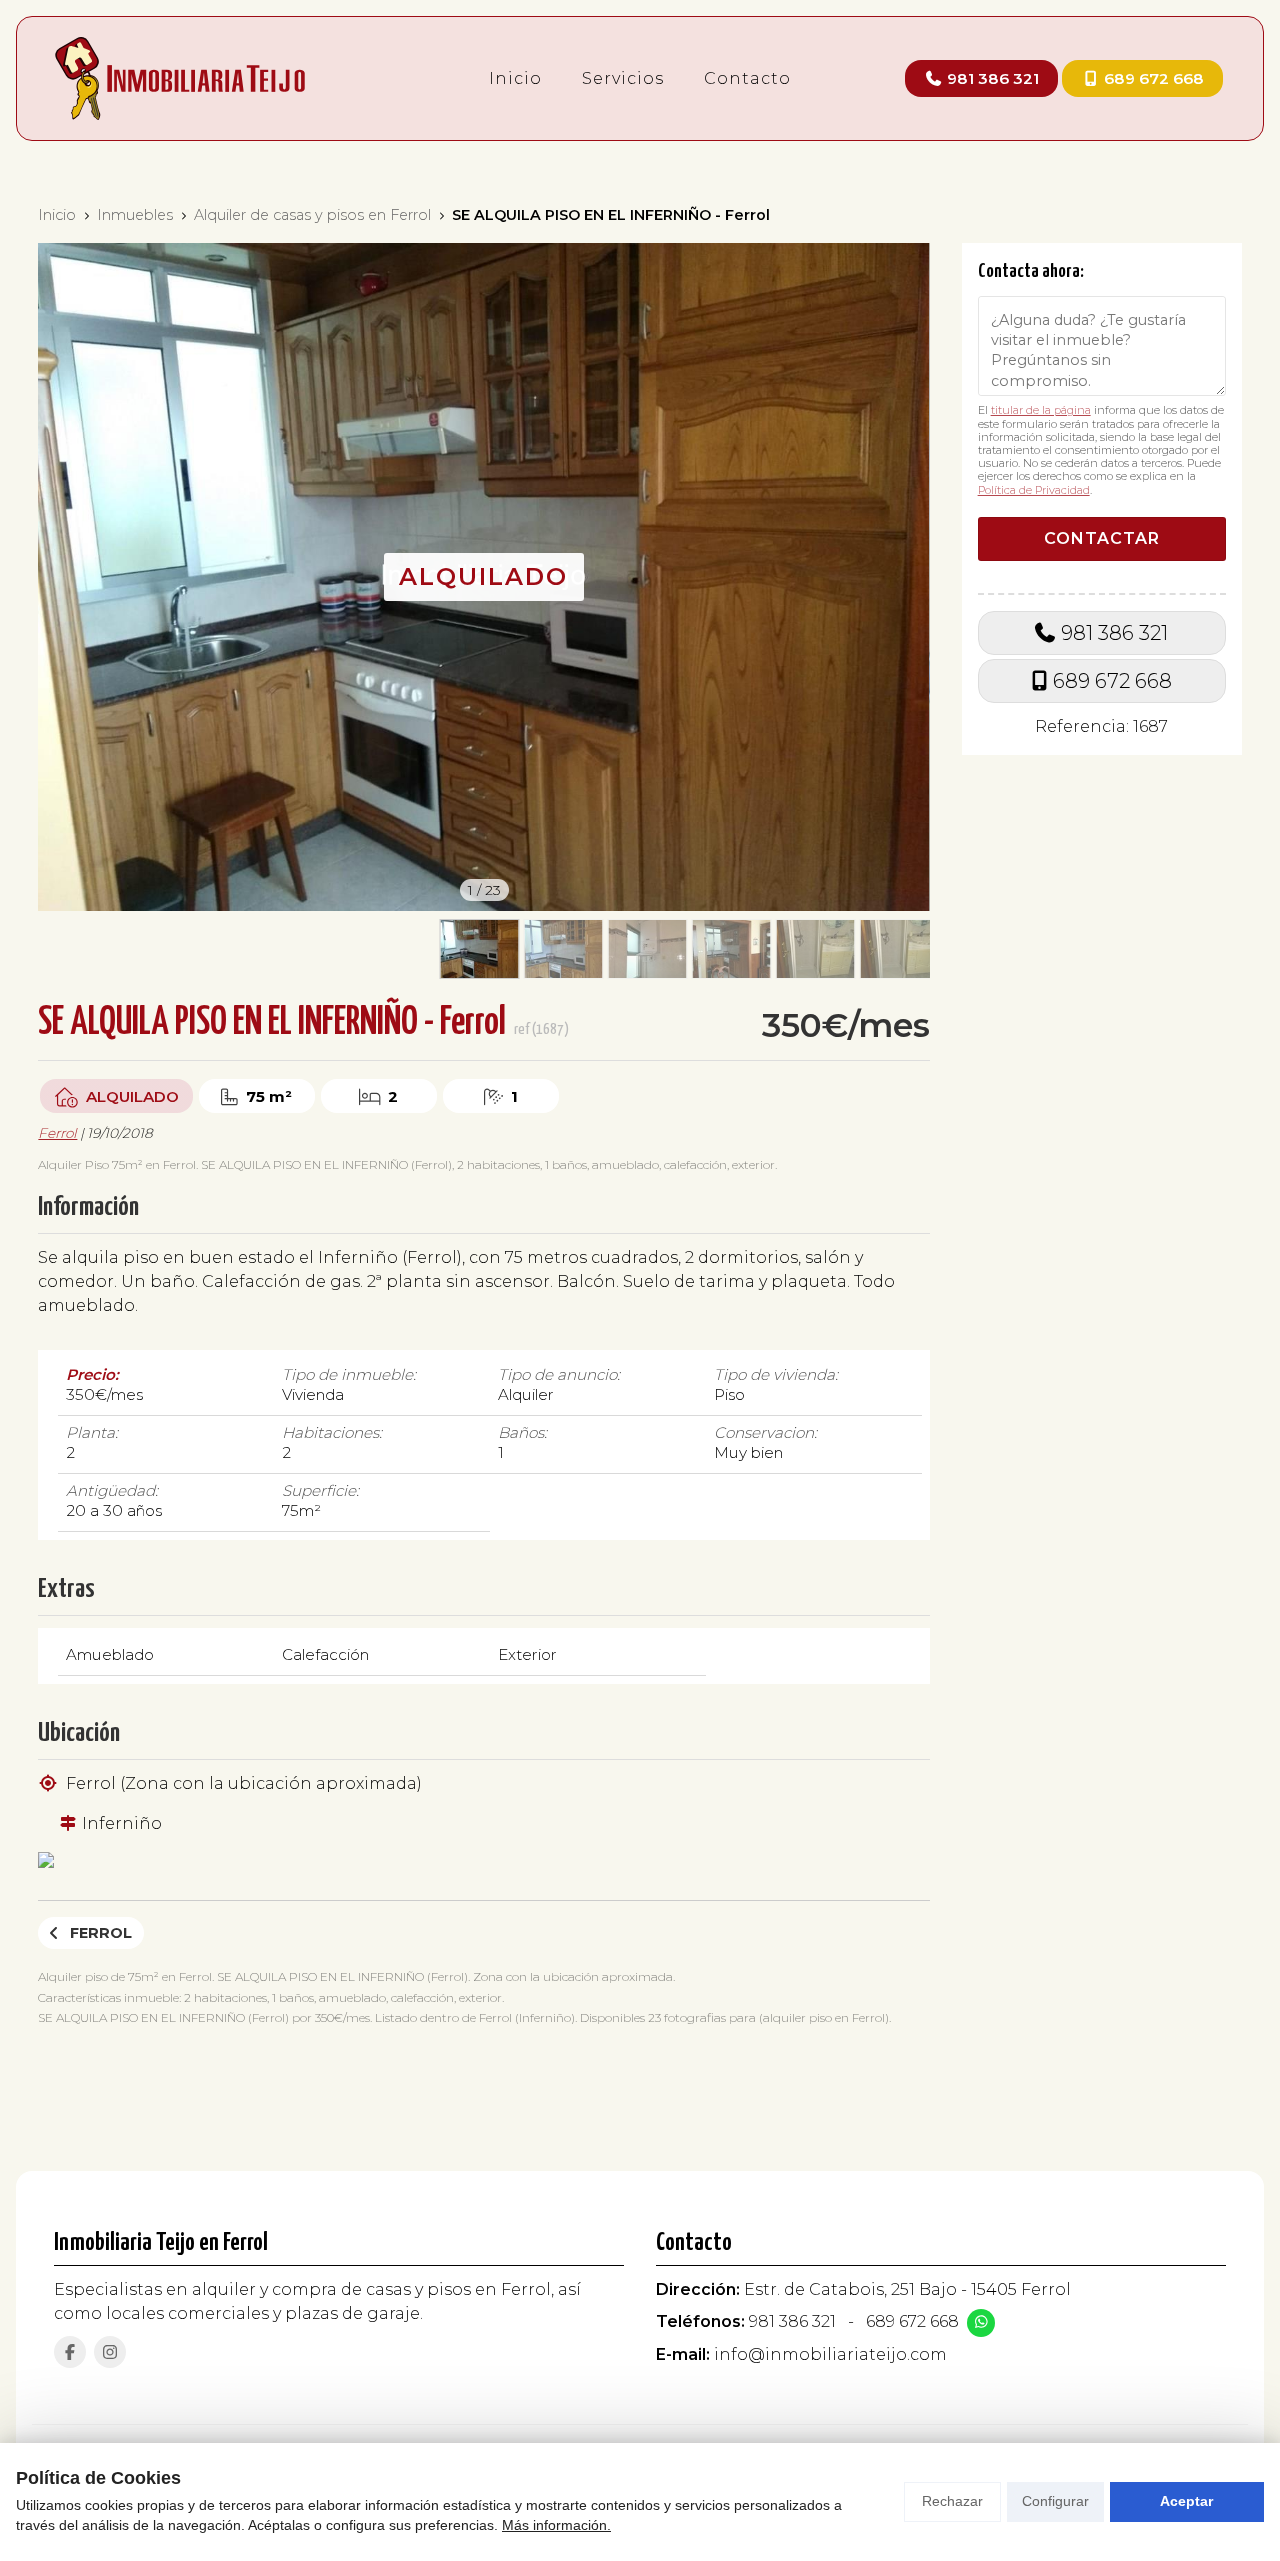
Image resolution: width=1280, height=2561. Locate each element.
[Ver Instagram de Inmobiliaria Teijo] (110, 2352)
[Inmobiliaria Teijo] (180, 78)
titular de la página (1041, 410)
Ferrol (57, 1133)
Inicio (57, 215)
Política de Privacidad (1034, 489)
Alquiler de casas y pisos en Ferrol (312, 215)
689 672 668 (1112, 681)
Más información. (556, 2525)
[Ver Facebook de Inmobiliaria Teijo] (70, 2352)
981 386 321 (1114, 632)
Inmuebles (135, 215)
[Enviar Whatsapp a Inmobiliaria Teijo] (981, 2323)
